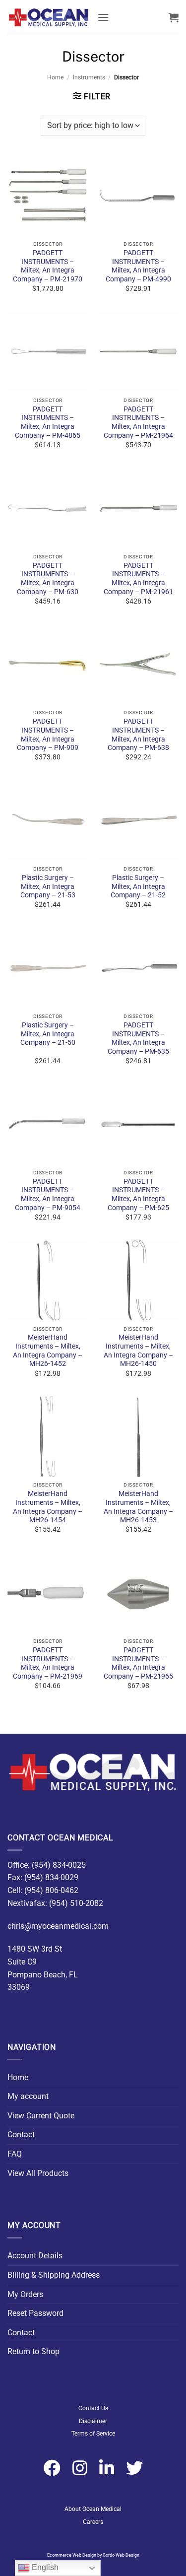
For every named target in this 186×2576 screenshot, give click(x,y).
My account (28, 2096)
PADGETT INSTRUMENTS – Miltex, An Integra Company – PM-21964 (138, 422)
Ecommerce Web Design (72, 2555)
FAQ (15, 2154)
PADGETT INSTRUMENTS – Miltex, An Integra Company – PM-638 (138, 734)
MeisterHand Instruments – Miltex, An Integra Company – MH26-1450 (138, 1350)
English (44, 2567)
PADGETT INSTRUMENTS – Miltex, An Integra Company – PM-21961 (138, 578)
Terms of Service (93, 2434)
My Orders (25, 2294)
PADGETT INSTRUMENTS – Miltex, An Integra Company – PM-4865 (48, 422)
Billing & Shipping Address (54, 2275)
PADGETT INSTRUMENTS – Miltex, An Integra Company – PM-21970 (48, 266)
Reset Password (35, 2313)
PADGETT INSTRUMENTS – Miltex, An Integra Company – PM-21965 (138, 1663)
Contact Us (93, 2408)
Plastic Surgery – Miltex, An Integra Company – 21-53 (48, 886)
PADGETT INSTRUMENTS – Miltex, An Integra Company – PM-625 (138, 1194)
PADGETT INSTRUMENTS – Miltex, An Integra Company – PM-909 (48, 734)
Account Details (35, 2256)
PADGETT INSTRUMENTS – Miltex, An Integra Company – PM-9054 (48, 1194)
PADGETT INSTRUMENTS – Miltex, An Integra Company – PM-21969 (48, 1663)
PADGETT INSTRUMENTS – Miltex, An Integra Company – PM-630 (48, 578)
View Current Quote (41, 2116)
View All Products (38, 2173)
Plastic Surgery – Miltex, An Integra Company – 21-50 (48, 1034)
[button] (103, 17)
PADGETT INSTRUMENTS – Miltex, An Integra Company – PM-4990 (138, 266)
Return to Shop (33, 2351)
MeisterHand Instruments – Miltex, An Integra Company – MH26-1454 (48, 1507)
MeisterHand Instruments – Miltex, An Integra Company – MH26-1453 (138, 1507)
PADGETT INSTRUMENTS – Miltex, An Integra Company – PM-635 (138, 1038)
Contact (21, 2135)
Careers (93, 2522)
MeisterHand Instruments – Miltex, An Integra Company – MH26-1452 (48, 1350)
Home (55, 77)
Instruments (89, 77)
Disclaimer (93, 2421)
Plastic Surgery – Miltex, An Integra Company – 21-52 (138, 886)
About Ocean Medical (93, 2509)
